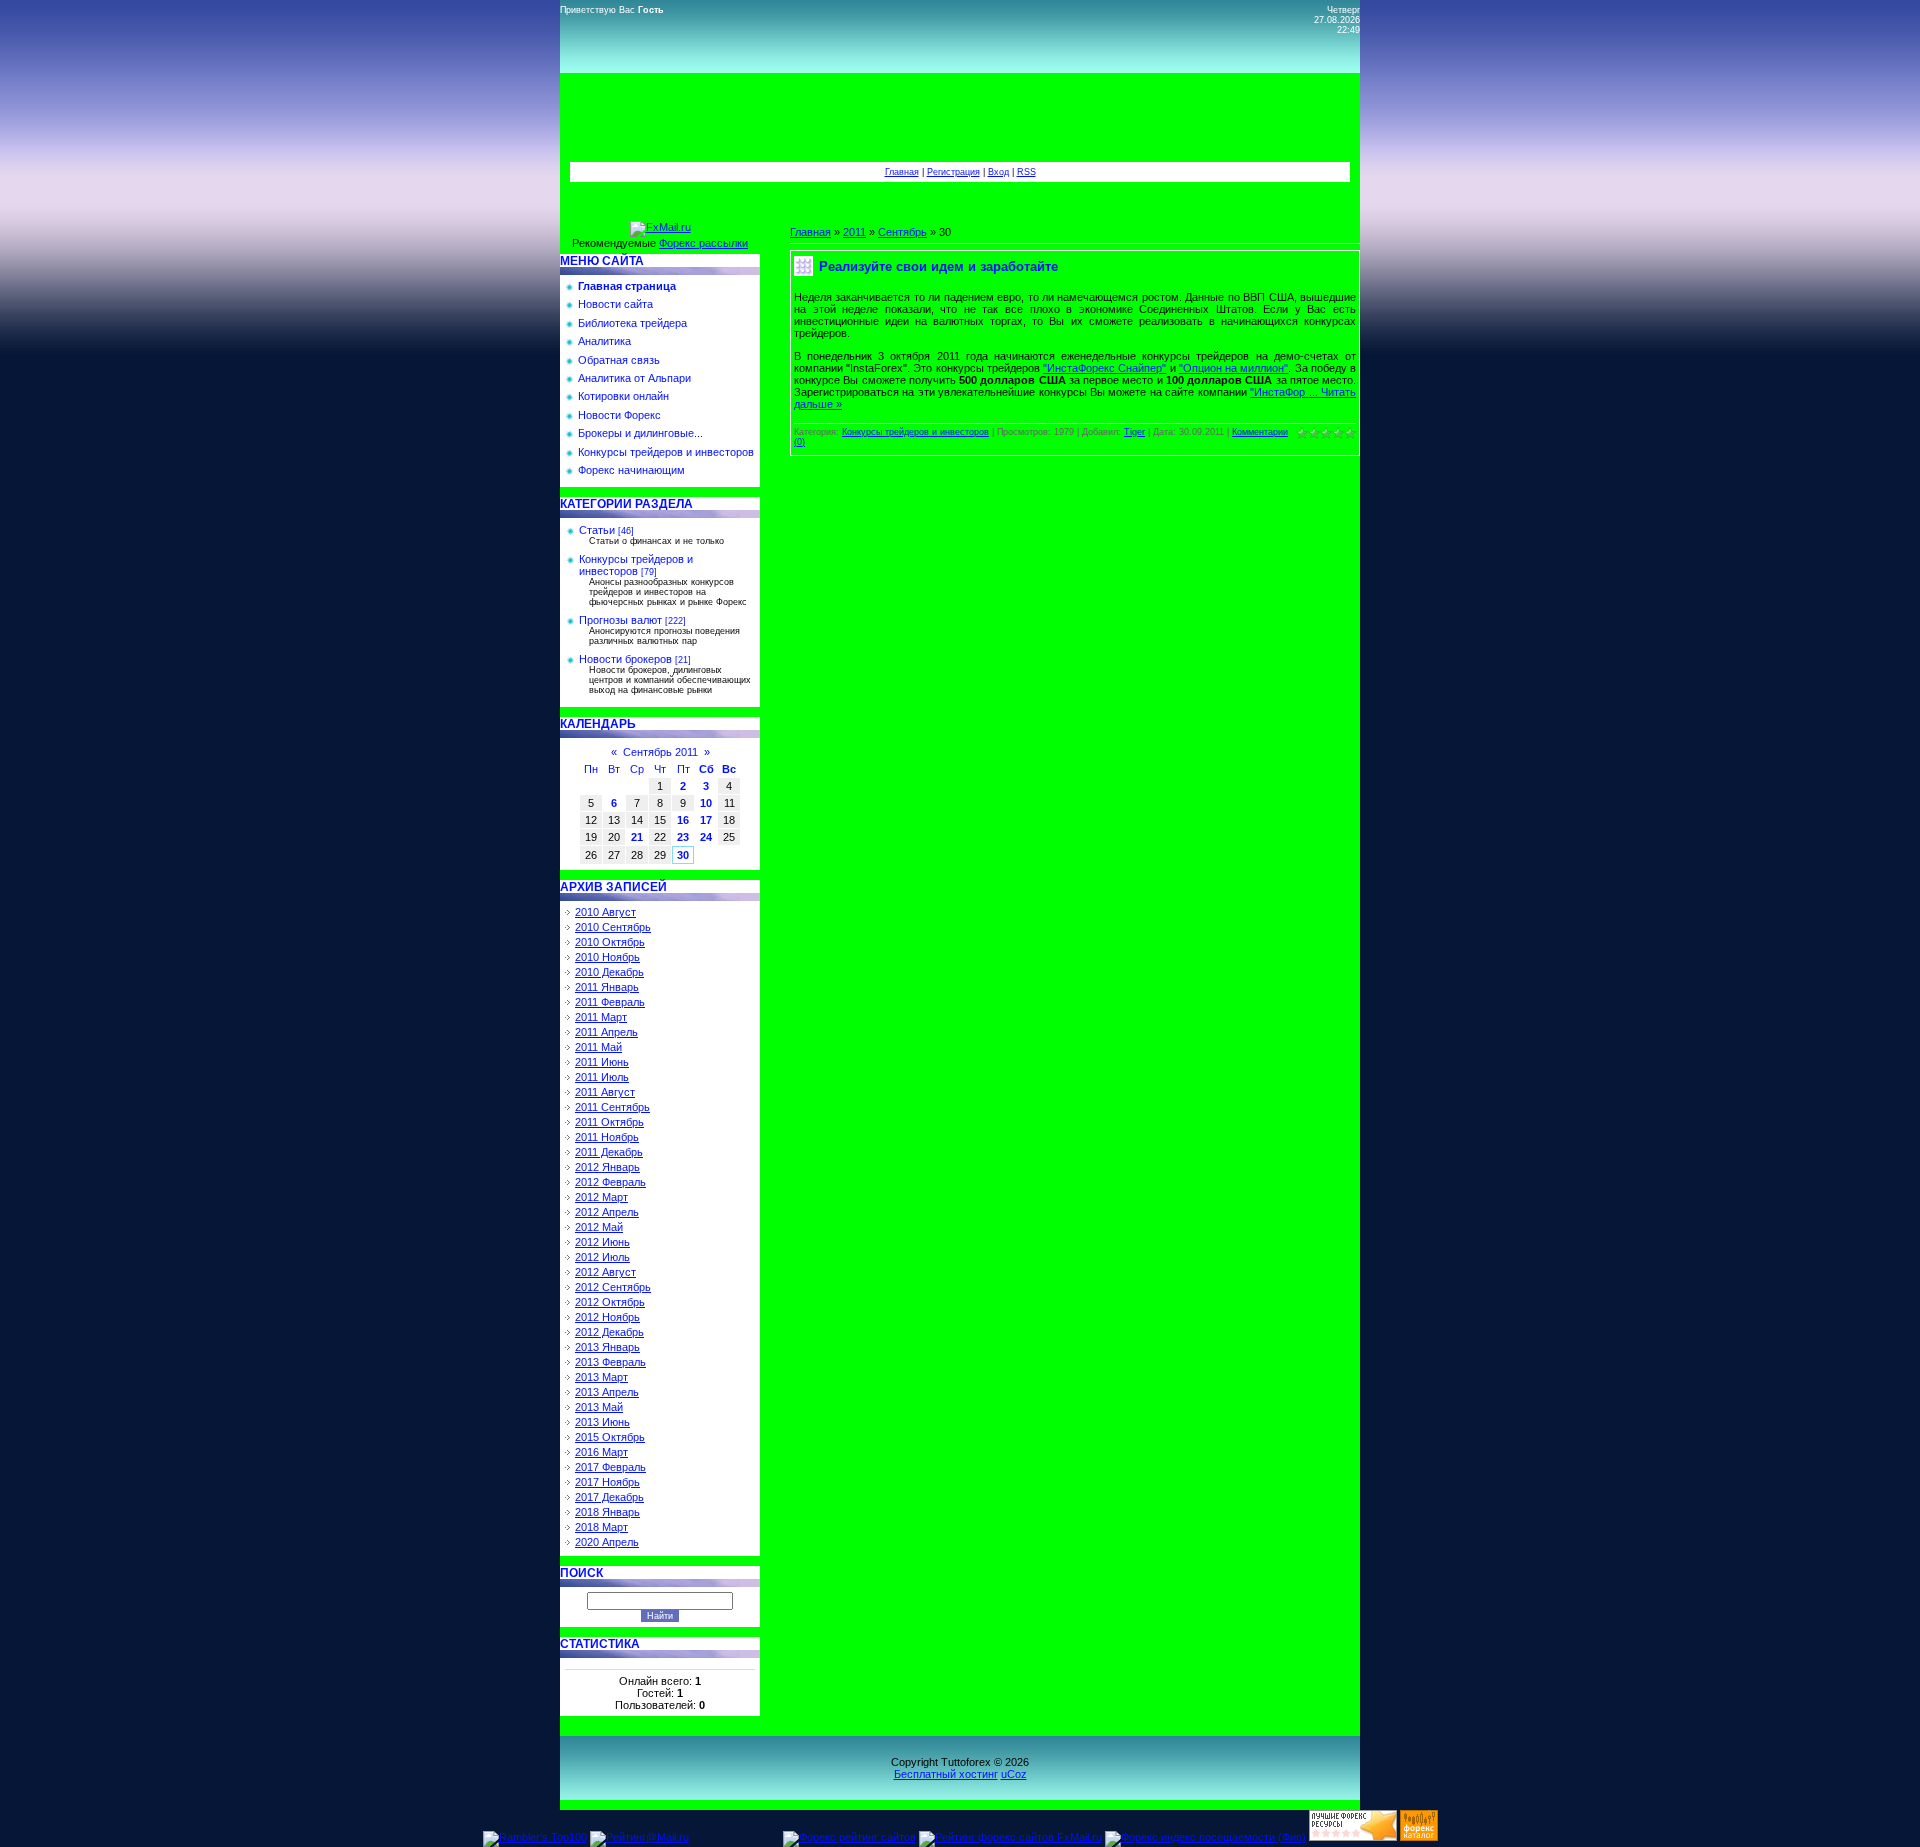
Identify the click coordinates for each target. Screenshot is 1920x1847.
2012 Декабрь (609, 1332)
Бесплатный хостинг (946, 1774)
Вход (998, 172)
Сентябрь (902, 232)
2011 (854, 232)
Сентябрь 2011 (660, 752)
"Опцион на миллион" (1233, 368)
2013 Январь (607, 1347)
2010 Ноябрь (607, 957)
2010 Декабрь (609, 972)
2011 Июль (602, 1077)
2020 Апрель (607, 1542)
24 (706, 837)
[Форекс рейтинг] (1353, 1837)
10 (706, 803)
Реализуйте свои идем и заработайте (938, 266)
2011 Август (605, 1092)
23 (683, 837)
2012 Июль (602, 1257)
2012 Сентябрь (613, 1287)
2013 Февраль (610, 1362)
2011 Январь (607, 987)
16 (683, 820)
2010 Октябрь (610, 942)
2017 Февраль (610, 1467)
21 (637, 837)
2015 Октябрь (610, 1437)
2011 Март (601, 1017)
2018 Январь (607, 1512)
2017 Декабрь (609, 1497)
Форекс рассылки (703, 243)
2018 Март (601, 1527)
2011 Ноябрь (607, 1137)
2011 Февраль (610, 1002)
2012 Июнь (602, 1242)
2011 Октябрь (609, 1122)
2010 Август (605, 912)
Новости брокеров (625, 659)
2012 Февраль (610, 1182)
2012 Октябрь (610, 1302)
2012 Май (599, 1227)
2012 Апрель (607, 1212)
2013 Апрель (607, 1392)
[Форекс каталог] (1419, 1837)
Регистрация (953, 172)
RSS (1026, 172)
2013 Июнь (602, 1422)
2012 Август (605, 1272)
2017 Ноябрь (607, 1482)
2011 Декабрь (609, 1152)
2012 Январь (607, 1167)
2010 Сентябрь (613, 927)
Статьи (597, 530)
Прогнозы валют (620, 620)
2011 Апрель (606, 1032)
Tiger (1134, 432)
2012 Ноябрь (607, 1317)
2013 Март (601, 1377)
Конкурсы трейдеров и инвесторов (636, 565)
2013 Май (599, 1407)
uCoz (1014, 1774)
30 (683, 855)
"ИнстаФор (1285, 392)
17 (706, 820)
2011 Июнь (602, 1062)
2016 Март (601, 1452)
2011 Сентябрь (612, 1107)
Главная (902, 172)
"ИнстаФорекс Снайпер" (1104, 368)
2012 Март (601, 1197)
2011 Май (598, 1047)
